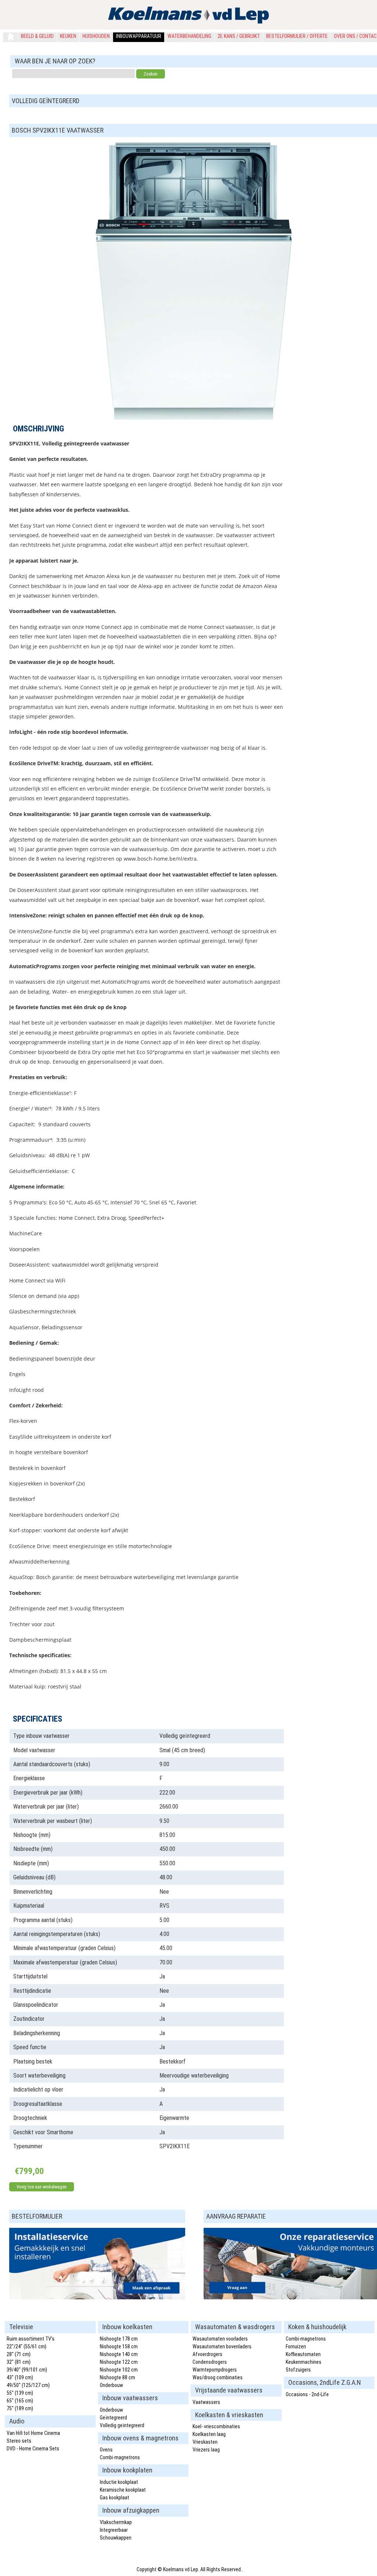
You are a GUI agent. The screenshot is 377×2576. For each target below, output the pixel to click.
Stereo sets (19, 2441)
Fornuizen (296, 2346)
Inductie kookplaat (119, 2482)
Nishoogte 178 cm (119, 2339)
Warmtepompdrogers (215, 2370)
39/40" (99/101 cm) (27, 2370)
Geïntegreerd (113, 2418)
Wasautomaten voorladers (220, 2339)
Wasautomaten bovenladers (222, 2346)
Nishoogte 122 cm (119, 2362)
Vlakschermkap (116, 2522)
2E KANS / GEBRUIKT (239, 36)
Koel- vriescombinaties (216, 2426)
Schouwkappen (116, 2538)
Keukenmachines (304, 2362)
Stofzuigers (298, 2370)
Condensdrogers (210, 2362)
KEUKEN (68, 36)
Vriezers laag (206, 2450)
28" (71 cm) (19, 2354)
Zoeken (151, 74)
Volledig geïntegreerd (122, 2425)
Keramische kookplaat (123, 2490)
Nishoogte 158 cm (119, 2346)
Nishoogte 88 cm (117, 2377)
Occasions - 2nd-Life (307, 2394)
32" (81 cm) (19, 2362)
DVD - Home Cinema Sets (33, 2449)
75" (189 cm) (20, 2408)
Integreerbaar (114, 2530)
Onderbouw (111, 2385)
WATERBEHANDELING (189, 36)
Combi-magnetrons (120, 2457)
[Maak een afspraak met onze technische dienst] (97, 2297)
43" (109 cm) (20, 2377)
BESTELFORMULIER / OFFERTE (297, 36)
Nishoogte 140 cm (119, 2354)
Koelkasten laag (209, 2434)
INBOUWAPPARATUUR (139, 36)
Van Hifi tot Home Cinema (33, 2433)
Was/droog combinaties (218, 2377)
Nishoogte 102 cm (119, 2370)
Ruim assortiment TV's (31, 2339)
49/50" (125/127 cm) (28, 2385)
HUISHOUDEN (96, 36)
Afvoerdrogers (207, 2354)
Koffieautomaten (303, 2354)
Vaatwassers (206, 2402)
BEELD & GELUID (37, 36)
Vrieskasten (205, 2442)
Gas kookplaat (114, 2498)
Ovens (106, 2450)
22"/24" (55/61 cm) (27, 2346)
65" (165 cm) (20, 2401)
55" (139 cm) (20, 2393)
